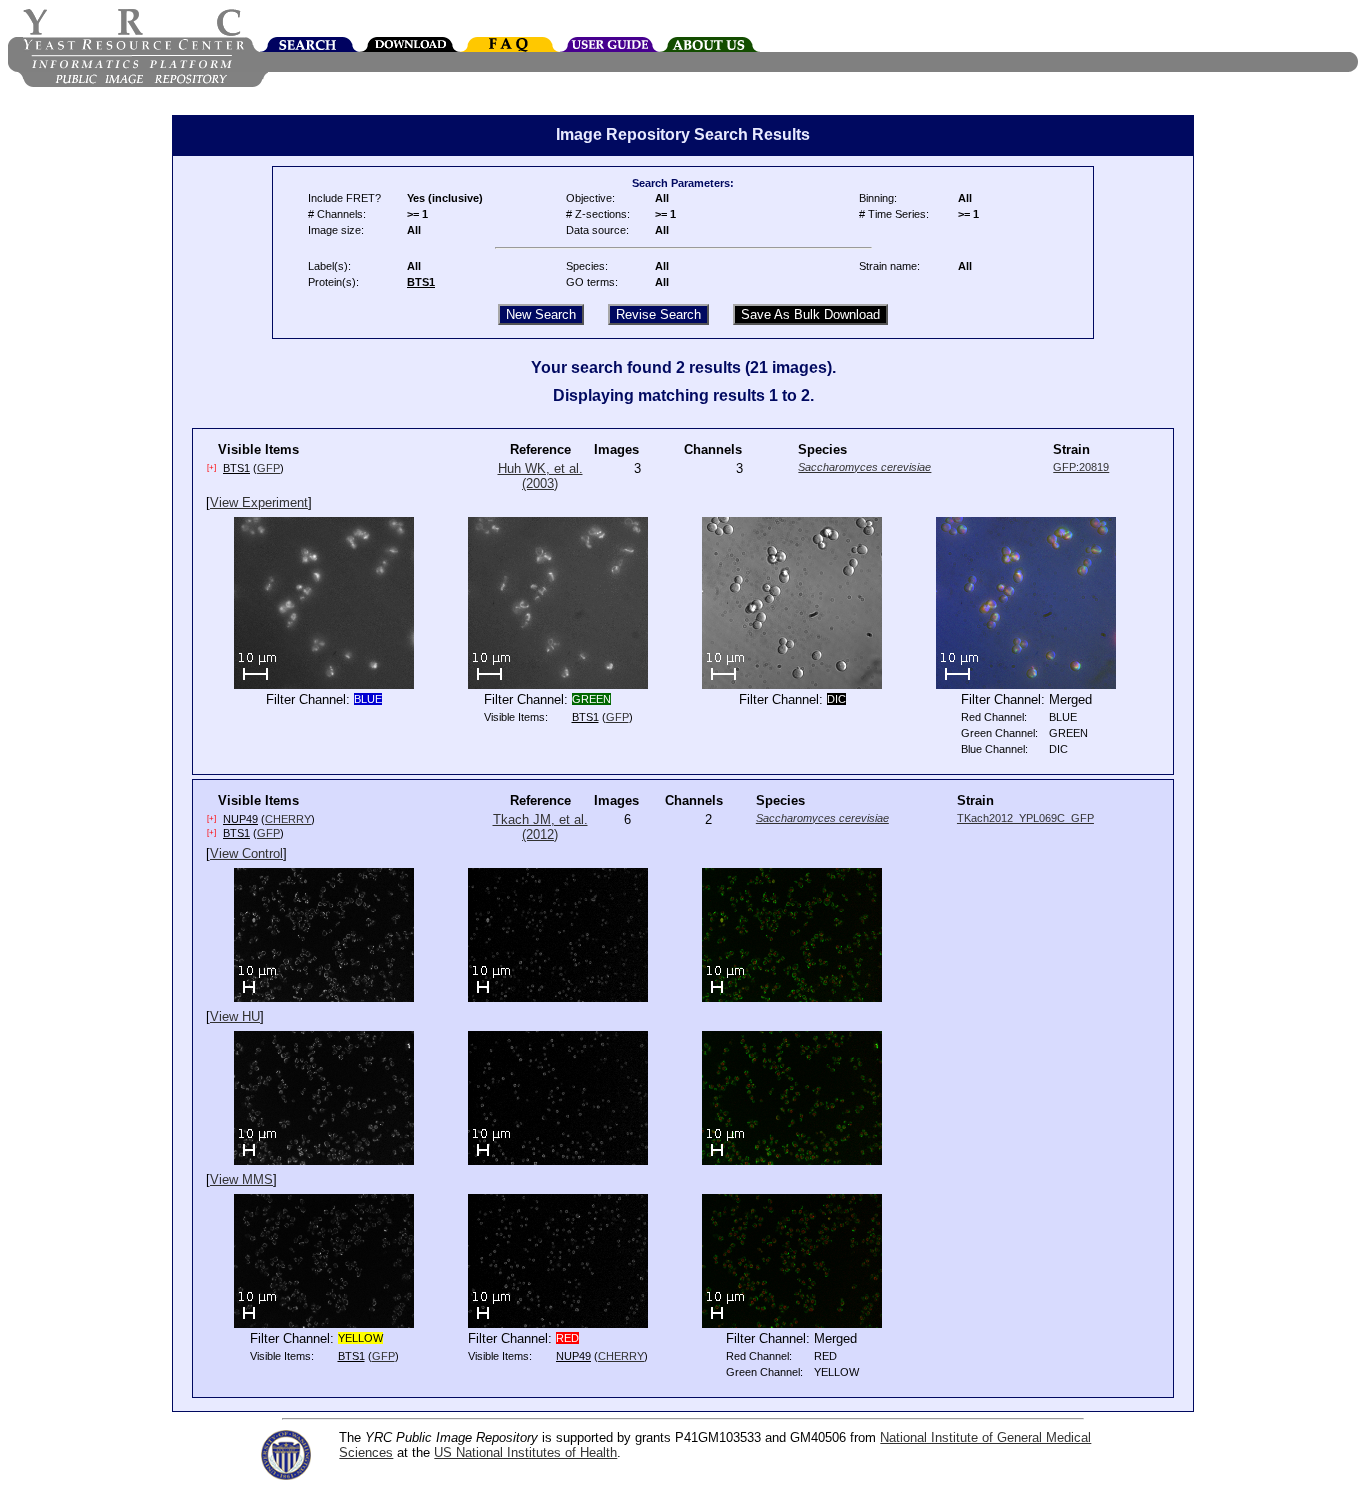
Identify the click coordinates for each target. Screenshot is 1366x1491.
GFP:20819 (1081, 467)
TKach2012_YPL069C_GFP (1025, 818)
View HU (235, 1016)
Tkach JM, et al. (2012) (540, 827)
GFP (268, 468)
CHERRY (288, 819)
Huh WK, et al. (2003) (540, 476)
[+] (211, 467)
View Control (246, 853)
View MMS (241, 1179)
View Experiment (259, 502)
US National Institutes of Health (525, 1452)
